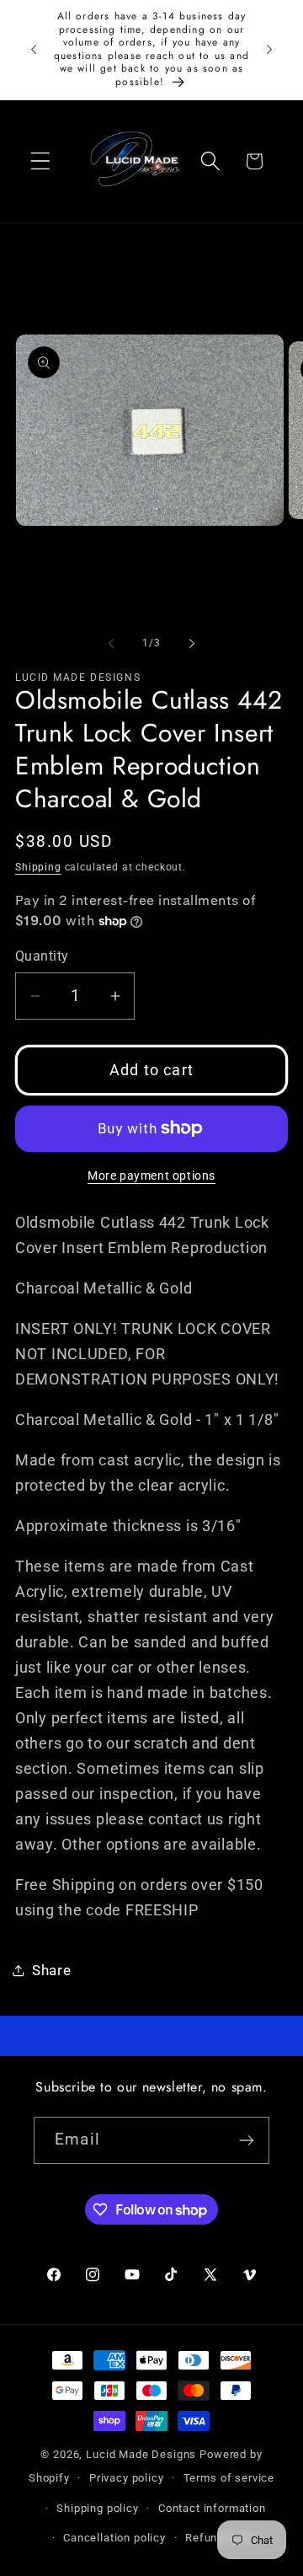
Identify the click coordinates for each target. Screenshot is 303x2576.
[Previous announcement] (34, 50)
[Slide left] (111, 643)
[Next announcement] (269, 50)
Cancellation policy (114, 2538)
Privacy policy (127, 2478)
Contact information (212, 2508)
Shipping (38, 867)
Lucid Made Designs (141, 2454)
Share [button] (52, 1970)
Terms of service (229, 2478)
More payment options (151, 1176)
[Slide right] (192, 643)
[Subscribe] (246, 2140)
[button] (41, 161)
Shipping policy (98, 2508)
